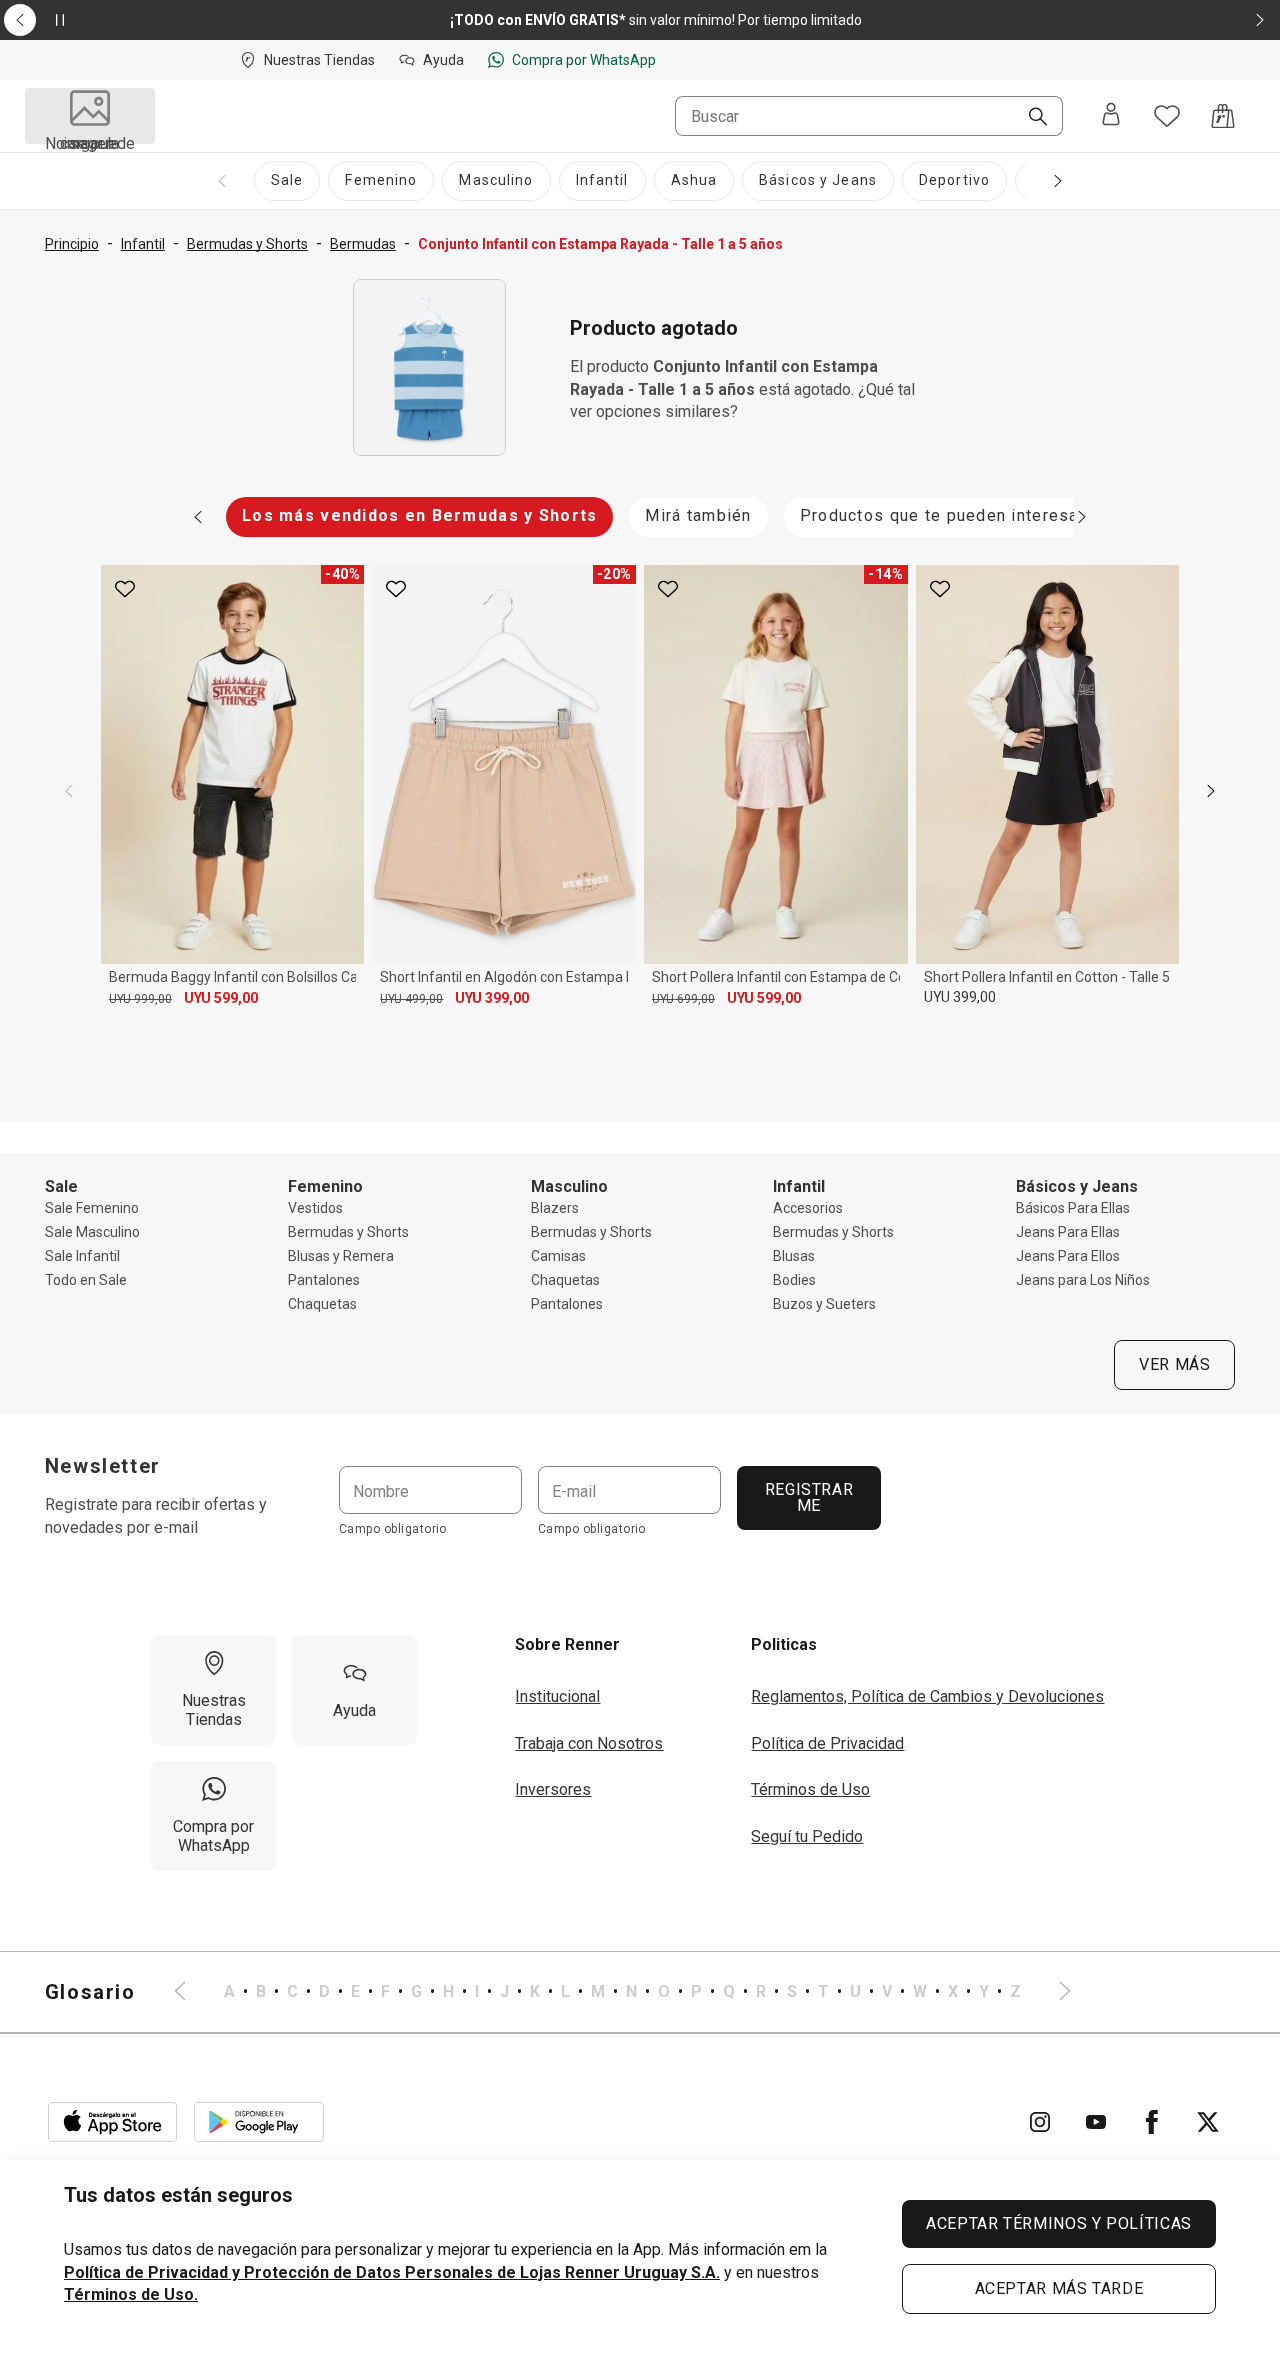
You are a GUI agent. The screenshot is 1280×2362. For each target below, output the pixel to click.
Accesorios (808, 1208)
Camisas (558, 1256)
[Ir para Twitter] (1208, 2122)
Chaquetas (322, 1304)
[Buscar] (1030, 118)
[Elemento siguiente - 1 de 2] (1260, 20)
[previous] (69, 791)
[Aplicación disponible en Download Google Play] (259, 2122)
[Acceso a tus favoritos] (1167, 116)
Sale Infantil (82, 1256)
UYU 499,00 (411, 999)
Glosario (90, 1992)
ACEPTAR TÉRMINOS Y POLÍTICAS (1059, 2223)
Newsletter (103, 1466)
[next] (1211, 791)
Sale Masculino (92, 1232)
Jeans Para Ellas (1068, 1232)
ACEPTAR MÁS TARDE (1059, 2288)
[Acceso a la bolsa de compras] (1223, 116)
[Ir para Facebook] (1152, 2122)
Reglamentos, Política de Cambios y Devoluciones (927, 1696)
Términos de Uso (810, 1789)
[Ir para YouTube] (1096, 2122)
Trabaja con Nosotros (589, 1743)
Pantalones (324, 1280)
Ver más (1174, 1364)
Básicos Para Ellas (1073, 1208)
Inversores (553, 1789)
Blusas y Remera (341, 1256)
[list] (622, 1992)
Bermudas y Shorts (348, 1232)
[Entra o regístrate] (1111, 116)
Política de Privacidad (827, 1743)
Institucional (557, 1696)
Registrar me (808, 1497)
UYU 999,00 (140, 999)
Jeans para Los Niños (1083, 1280)
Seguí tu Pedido (807, 1836)
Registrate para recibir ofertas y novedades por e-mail (156, 1515)
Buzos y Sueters (824, 1304)
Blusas (794, 1256)
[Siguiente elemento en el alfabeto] (1053, 1992)
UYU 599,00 (221, 998)
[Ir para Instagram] (1040, 2122)
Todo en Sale (86, 1280)
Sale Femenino (92, 1208)
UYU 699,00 (683, 999)
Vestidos (315, 1208)
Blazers (555, 1208)
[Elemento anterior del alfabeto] (192, 1992)
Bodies (794, 1280)
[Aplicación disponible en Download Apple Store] (113, 2122)
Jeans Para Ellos (1068, 1256)
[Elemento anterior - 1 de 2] (20, 20)
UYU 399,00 (492, 998)
